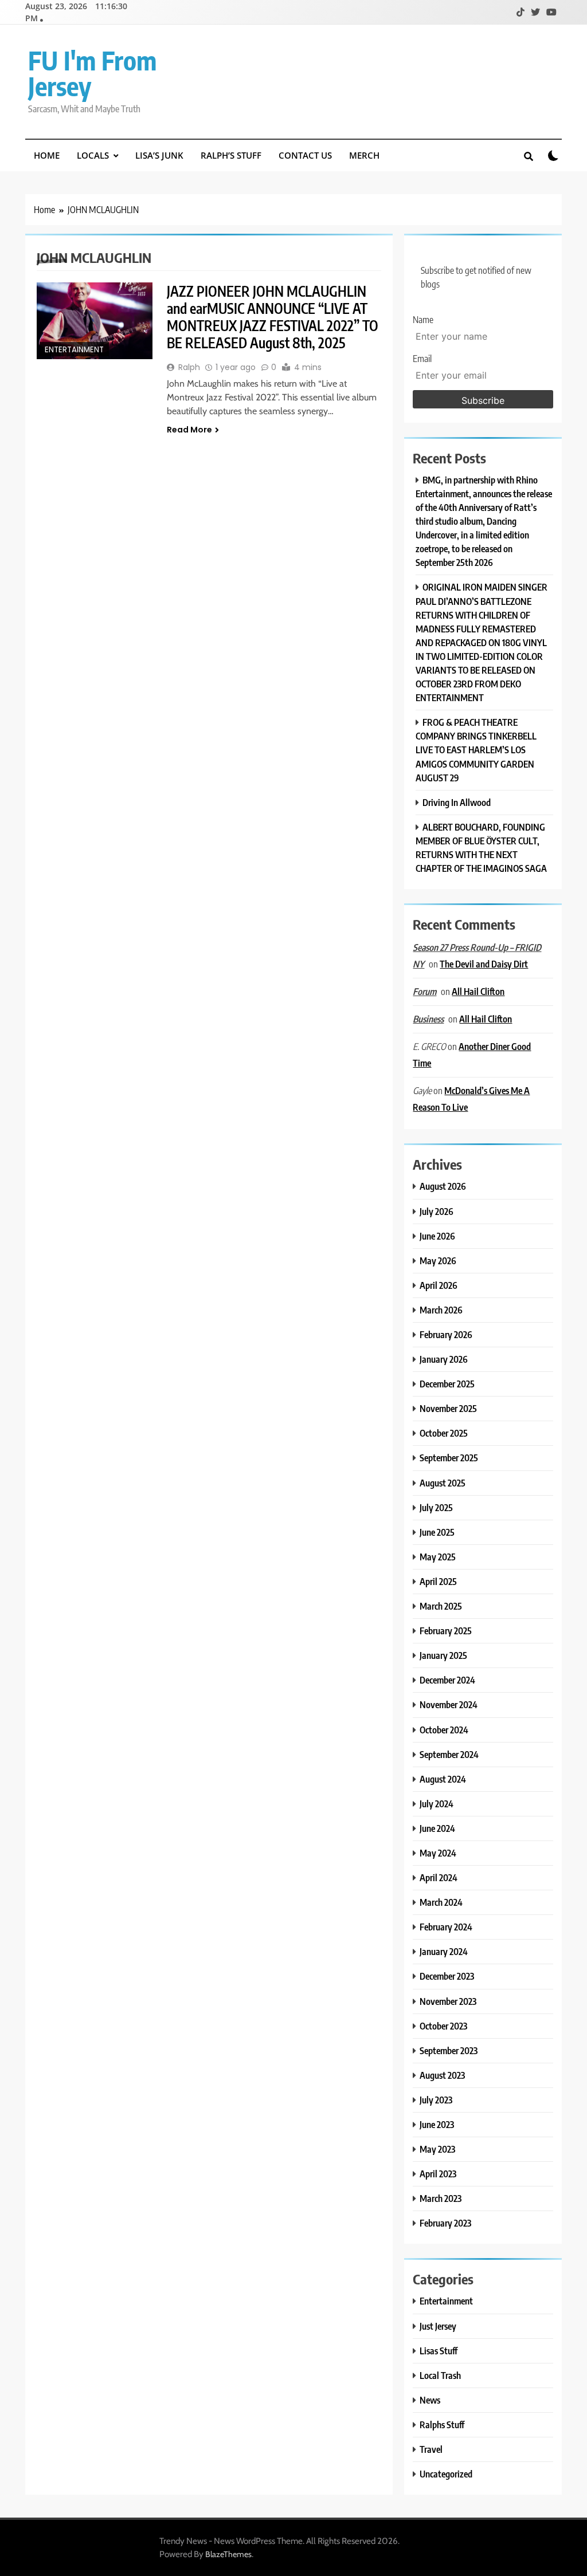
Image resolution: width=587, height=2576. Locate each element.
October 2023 (443, 2026)
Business (428, 1019)
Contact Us (305, 155)
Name (423, 320)
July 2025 (436, 1507)
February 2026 (446, 1334)
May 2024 (438, 1853)
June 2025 (437, 1532)
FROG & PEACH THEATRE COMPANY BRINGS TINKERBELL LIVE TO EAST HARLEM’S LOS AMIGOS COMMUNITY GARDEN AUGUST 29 (476, 750)
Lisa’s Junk (159, 155)
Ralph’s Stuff (231, 155)
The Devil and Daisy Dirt (484, 964)
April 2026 (439, 1285)
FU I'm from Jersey (92, 73)
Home (47, 155)
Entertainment (74, 350)
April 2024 (439, 1877)
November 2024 (449, 1704)
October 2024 (444, 1730)
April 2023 (438, 2174)
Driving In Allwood (457, 802)
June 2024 (437, 1828)
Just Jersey (438, 2326)
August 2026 (443, 1186)
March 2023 (441, 2198)
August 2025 (443, 1483)
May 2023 (437, 2149)
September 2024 (449, 1754)
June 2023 (437, 2124)
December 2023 (447, 1976)
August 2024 (443, 1779)
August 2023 (442, 2075)
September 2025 (449, 1458)
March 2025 (441, 1606)
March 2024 (441, 1902)
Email (422, 359)
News (430, 2400)
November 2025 (448, 1408)
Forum (424, 992)
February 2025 (446, 1631)
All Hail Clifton (478, 991)
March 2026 (441, 1310)
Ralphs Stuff (442, 2424)
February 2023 (445, 2223)
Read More (189, 430)
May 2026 (438, 1261)
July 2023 (436, 2100)
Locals (93, 155)
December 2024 (447, 1680)
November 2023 (448, 2001)
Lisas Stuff (439, 2351)
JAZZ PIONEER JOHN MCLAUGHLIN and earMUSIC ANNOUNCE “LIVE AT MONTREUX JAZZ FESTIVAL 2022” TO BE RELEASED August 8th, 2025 (273, 317)
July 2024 (437, 1804)
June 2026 (437, 1236)
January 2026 (444, 1359)
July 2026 (437, 1211)
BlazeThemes (228, 2554)
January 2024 (444, 1951)
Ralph (189, 367)
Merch (364, 155)
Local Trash (440, 2375)
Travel (431, 2449)
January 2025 (443, 1655)
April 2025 (438, 1581)
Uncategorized (446, 2474)
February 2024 (446, 1927)
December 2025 (447, 1384)
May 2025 (438, 1557)
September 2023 (449, 2050)
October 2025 (444, 1433)
